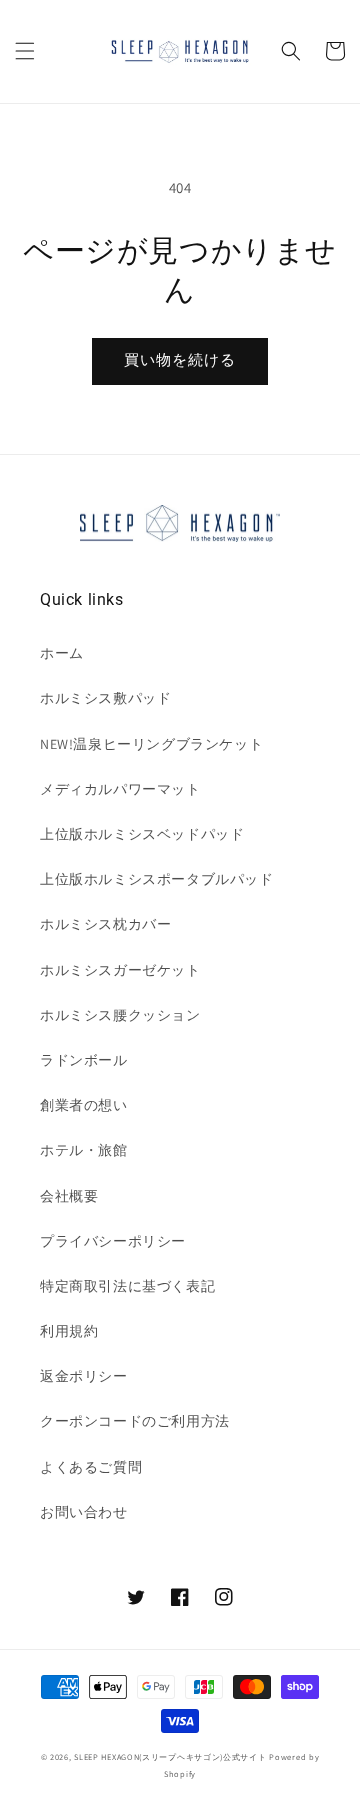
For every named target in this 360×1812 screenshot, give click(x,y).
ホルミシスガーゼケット (120, 970)
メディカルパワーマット (120, 789)
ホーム (62, 653)
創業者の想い (84, 1105)
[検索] (291, 51)
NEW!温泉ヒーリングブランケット (151, 744)
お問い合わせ (84, 1512)
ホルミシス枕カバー (105, 924)
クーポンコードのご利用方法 (135, 1421)
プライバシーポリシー (113, 1241)
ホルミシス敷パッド (105, 698)
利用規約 (69, 1331)
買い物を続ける (180, 359)
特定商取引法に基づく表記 (127, 1286)
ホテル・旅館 (84, 1150)
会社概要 (69, 1196)
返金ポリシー (84, 1376)
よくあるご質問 (91, 1467)
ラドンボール (84, 1060)
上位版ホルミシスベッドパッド (142, 834)
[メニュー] (25, 51)
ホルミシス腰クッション (120, 1015)
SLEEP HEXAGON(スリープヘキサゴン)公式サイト (170, 1756)
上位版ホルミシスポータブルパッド (157, 879)
